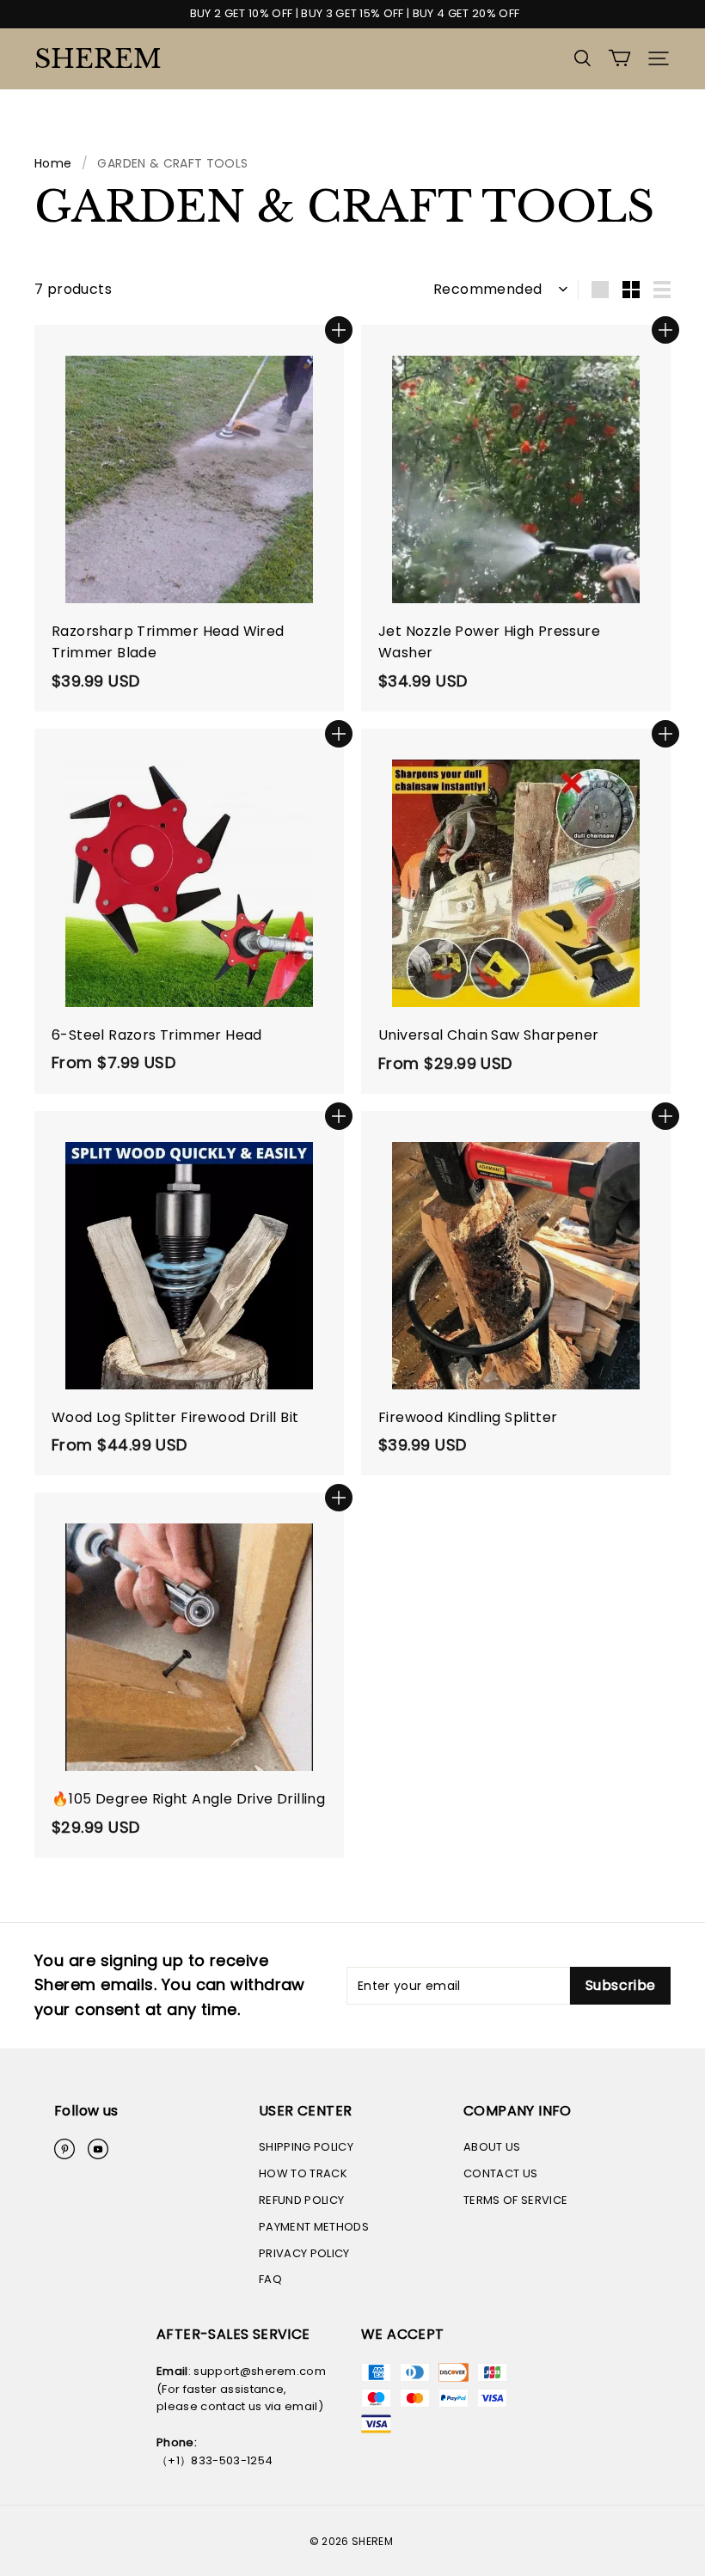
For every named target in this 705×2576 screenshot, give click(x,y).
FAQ (270, 2279)
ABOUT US (492, 2147)
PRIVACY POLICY (304, 2253)
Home (53, 163)
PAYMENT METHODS (314, 2227)
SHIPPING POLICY (306, 2147)
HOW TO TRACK (303, 2173)
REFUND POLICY (301, 2200)
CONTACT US (500, 2173)
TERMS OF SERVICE (515, 2200)
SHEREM (98, 59)
